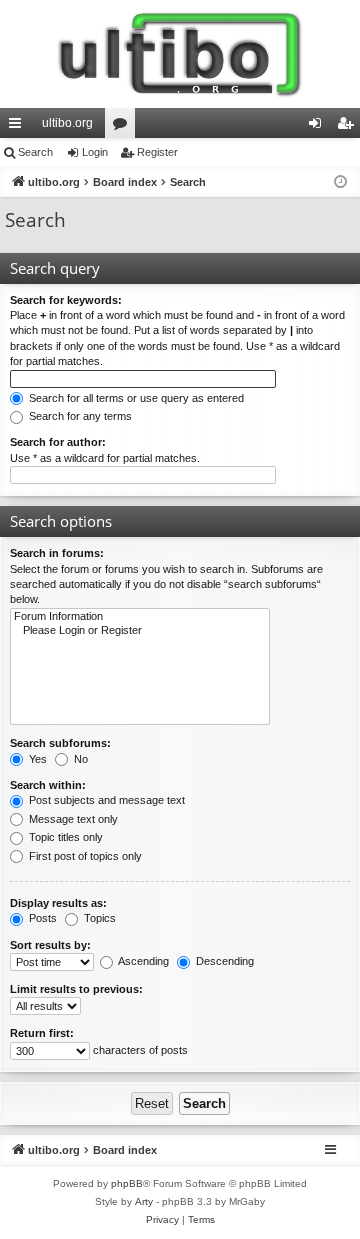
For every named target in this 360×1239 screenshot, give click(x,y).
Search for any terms (79, 416)
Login (95, 152)
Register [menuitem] (349, 127)
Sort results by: (50, 945)
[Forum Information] (140, 617)
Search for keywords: (66, 300)
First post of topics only (84, 856)
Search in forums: (57, 553)
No (79, 759)
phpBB (127, 1183)
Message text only (72, 819)
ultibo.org (67, 123)
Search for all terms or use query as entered (135, 398)
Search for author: (58, 442)
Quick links (19, 127)
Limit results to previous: (76, 989)
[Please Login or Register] (140, 631)
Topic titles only (64, 837)
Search (35, 152)
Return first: (42, 1033)
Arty (144, 1201)
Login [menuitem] (319, 127)
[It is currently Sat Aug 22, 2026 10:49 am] (340, 182)
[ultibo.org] (180, 54)
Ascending (142, 961)
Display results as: (58, 903)
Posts (41, 918)
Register (157, 152)
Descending (223, 961)
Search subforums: (60, 743)
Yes (36, 759)
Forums (124, 127)
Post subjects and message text (105, 800)
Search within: (48, 785)
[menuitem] (162, 1220)
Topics (98, 918)
